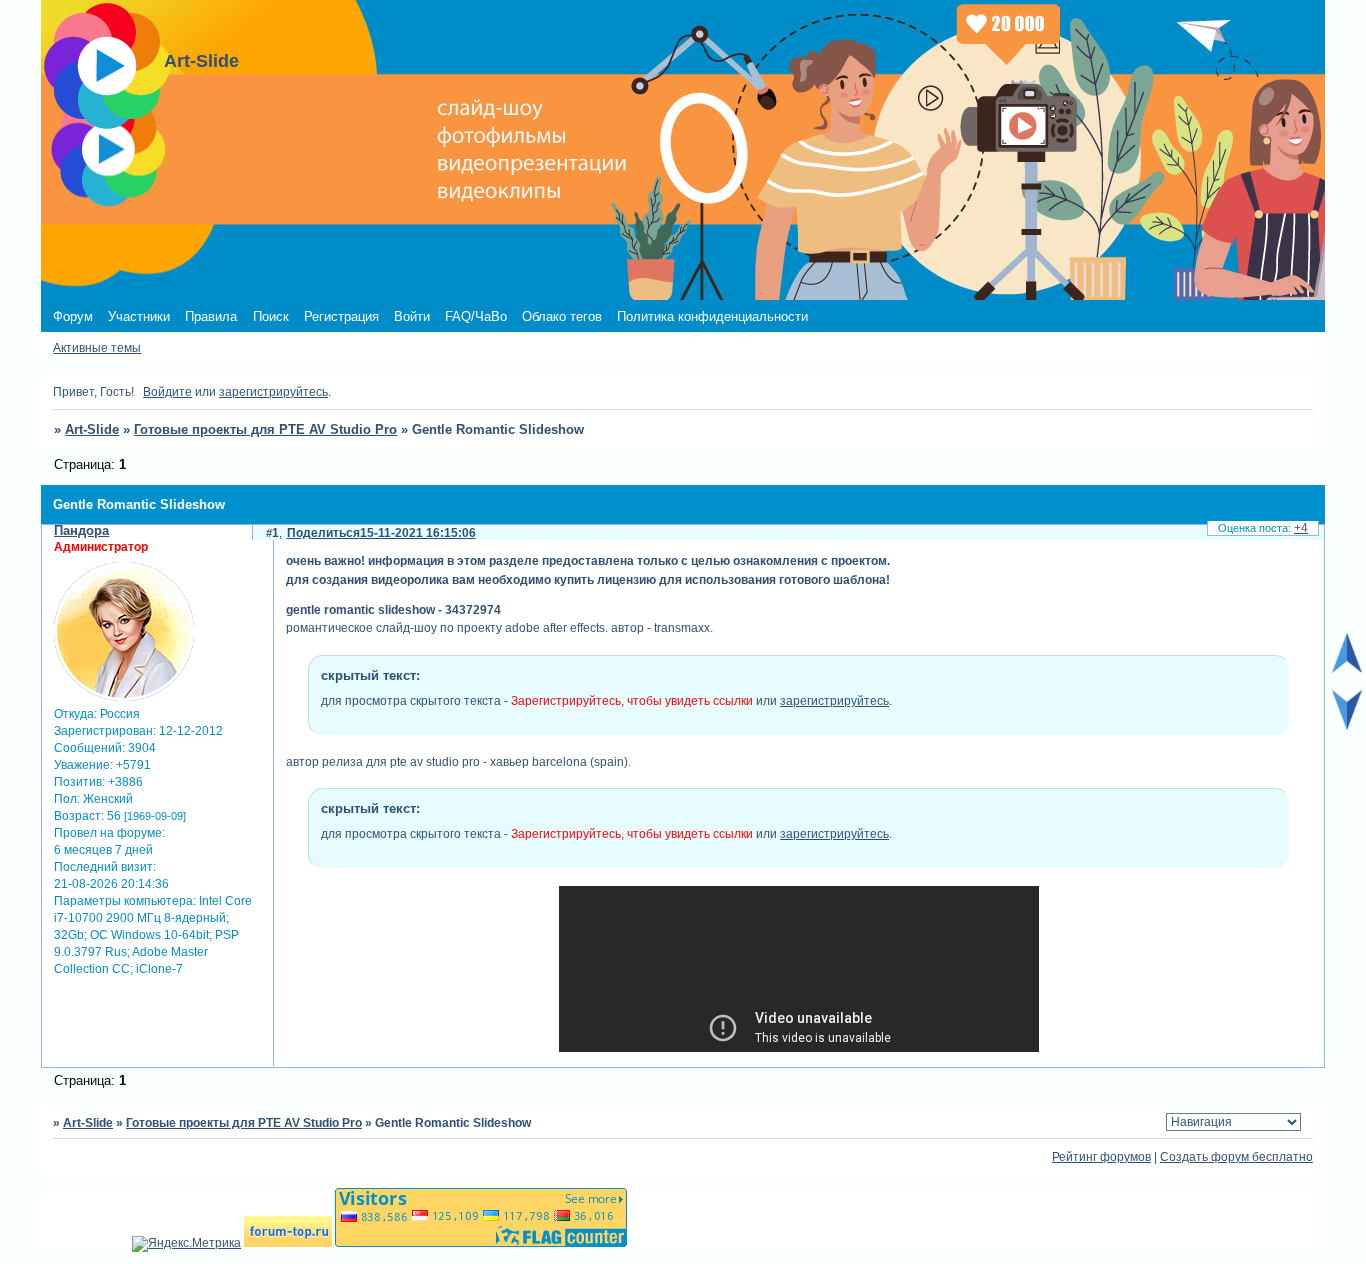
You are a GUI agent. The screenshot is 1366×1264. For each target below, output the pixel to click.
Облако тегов (562, 316)
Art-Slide (92, 429)
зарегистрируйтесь (273, 392)
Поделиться (323, 533)
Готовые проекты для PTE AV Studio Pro (265, 429)
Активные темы (97, 348)
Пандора (81, 530)
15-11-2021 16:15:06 (418, 533)
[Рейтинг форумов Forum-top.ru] (288, 1243)
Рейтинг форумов (1101, 1157)
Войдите (167, 392)
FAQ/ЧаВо (476, 316)
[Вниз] (1347, 726)
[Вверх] (1347, 669)
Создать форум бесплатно (1236, 1157)
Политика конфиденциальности (712, 316)
